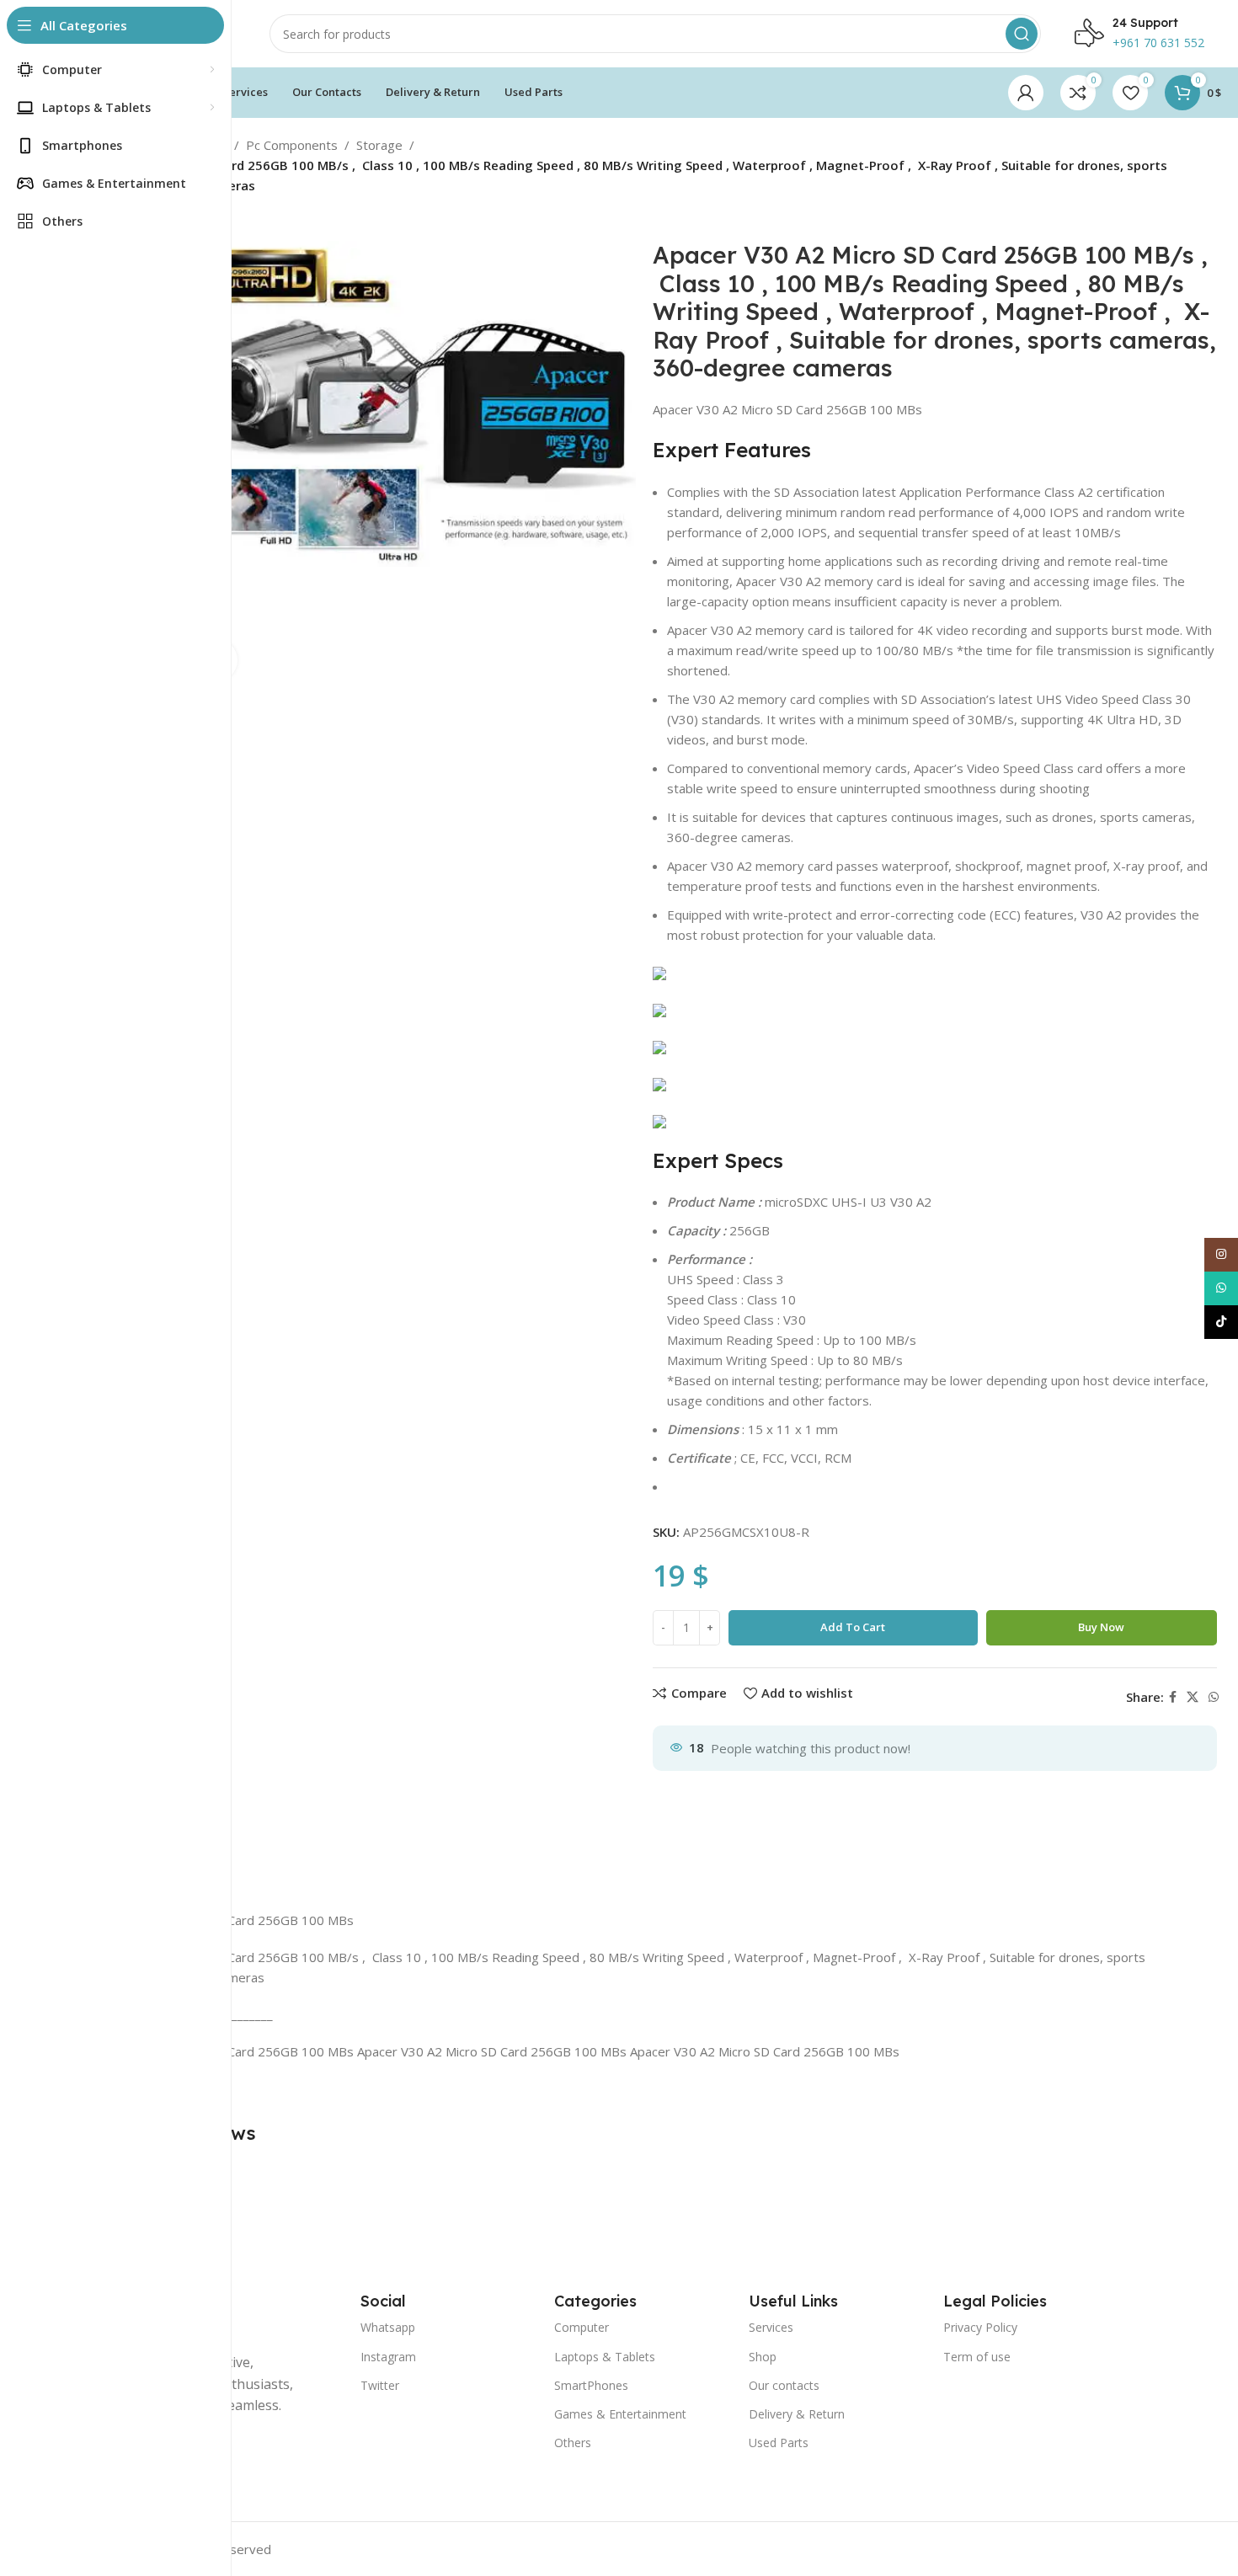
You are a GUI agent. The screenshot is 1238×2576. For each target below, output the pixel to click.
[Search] (1022, 34)
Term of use (977, 2357)
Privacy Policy (980, 2327)
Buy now (1101, 1627)
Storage (379, 145)
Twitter (380, 2385)
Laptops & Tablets (605, 2357)
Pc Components (292, 145)
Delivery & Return (797, 2414)
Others (573, 2443)
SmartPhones (591, 2385)
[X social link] (1193, 1697)
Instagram (388, 2357)
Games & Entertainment (620, 2414)
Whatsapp (388, 2327)
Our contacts (784, 2385)
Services (771, 2327)
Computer (582, 2327)
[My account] (1026, 93)
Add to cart (853, 1627)
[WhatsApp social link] (1214, 1697)
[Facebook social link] (1173, 1697)
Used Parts (779, 2443)
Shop (763, 2357)
